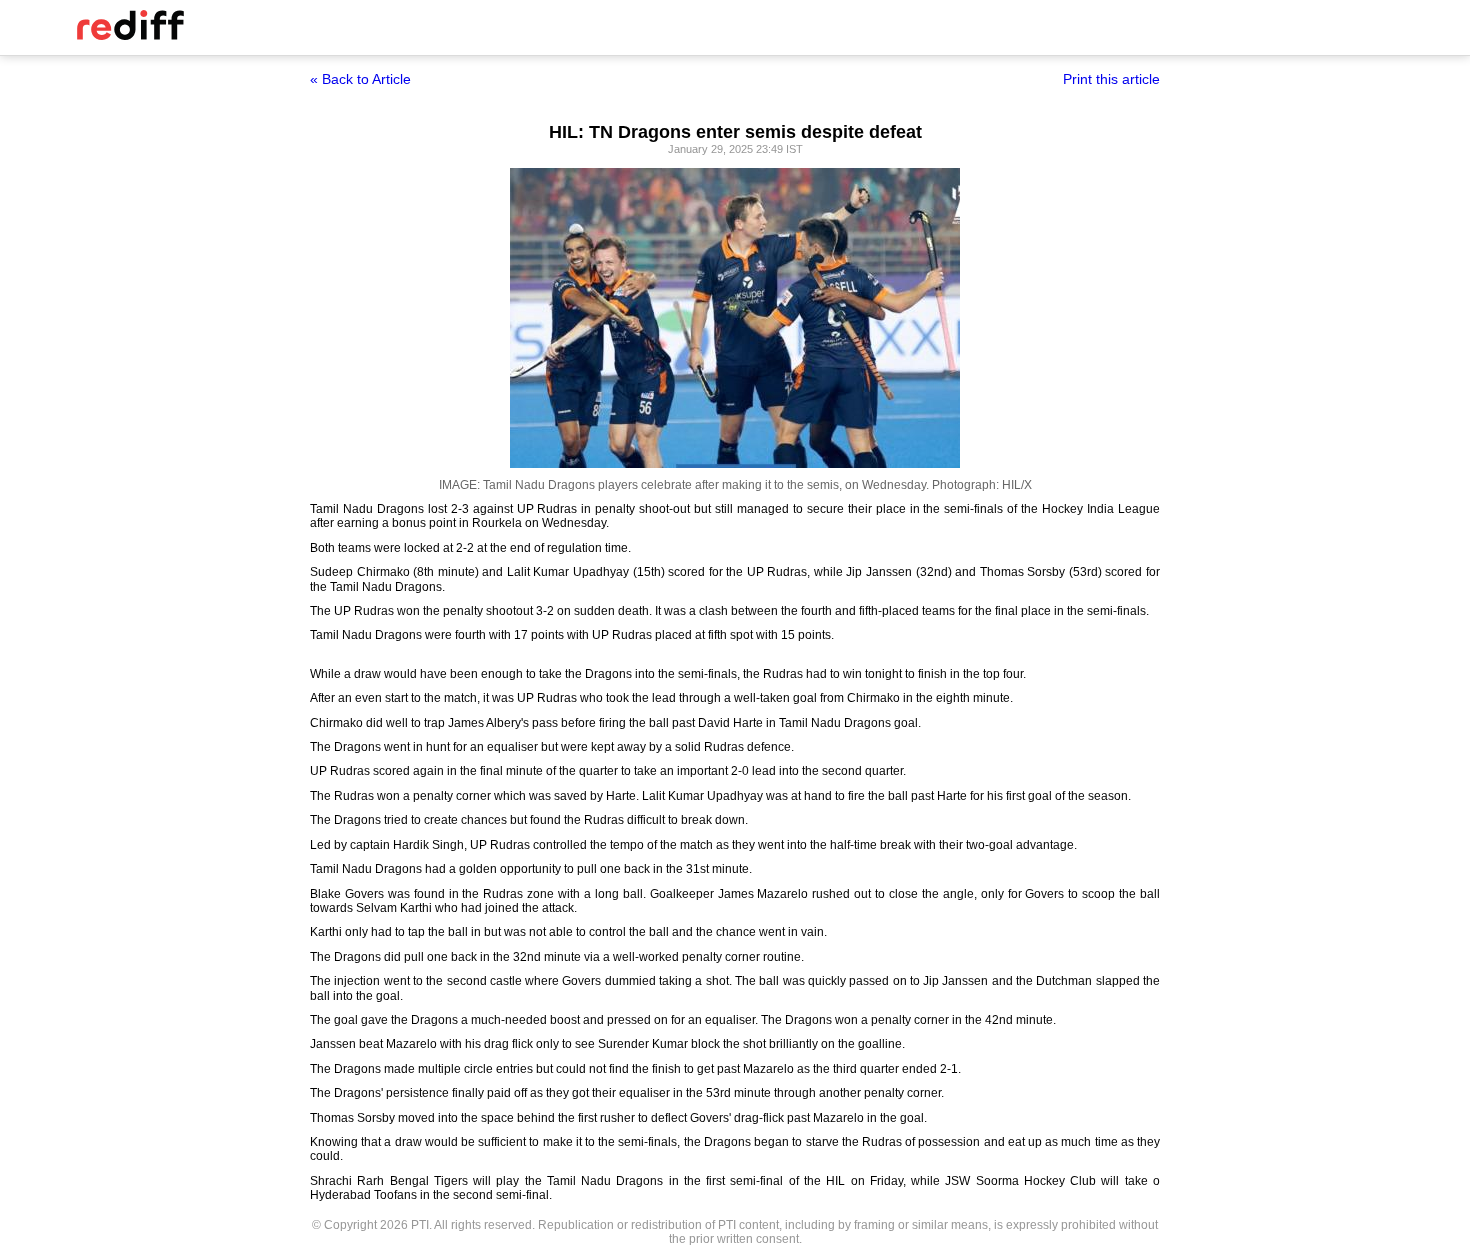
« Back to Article (360, 79)
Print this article (1111, 79)
